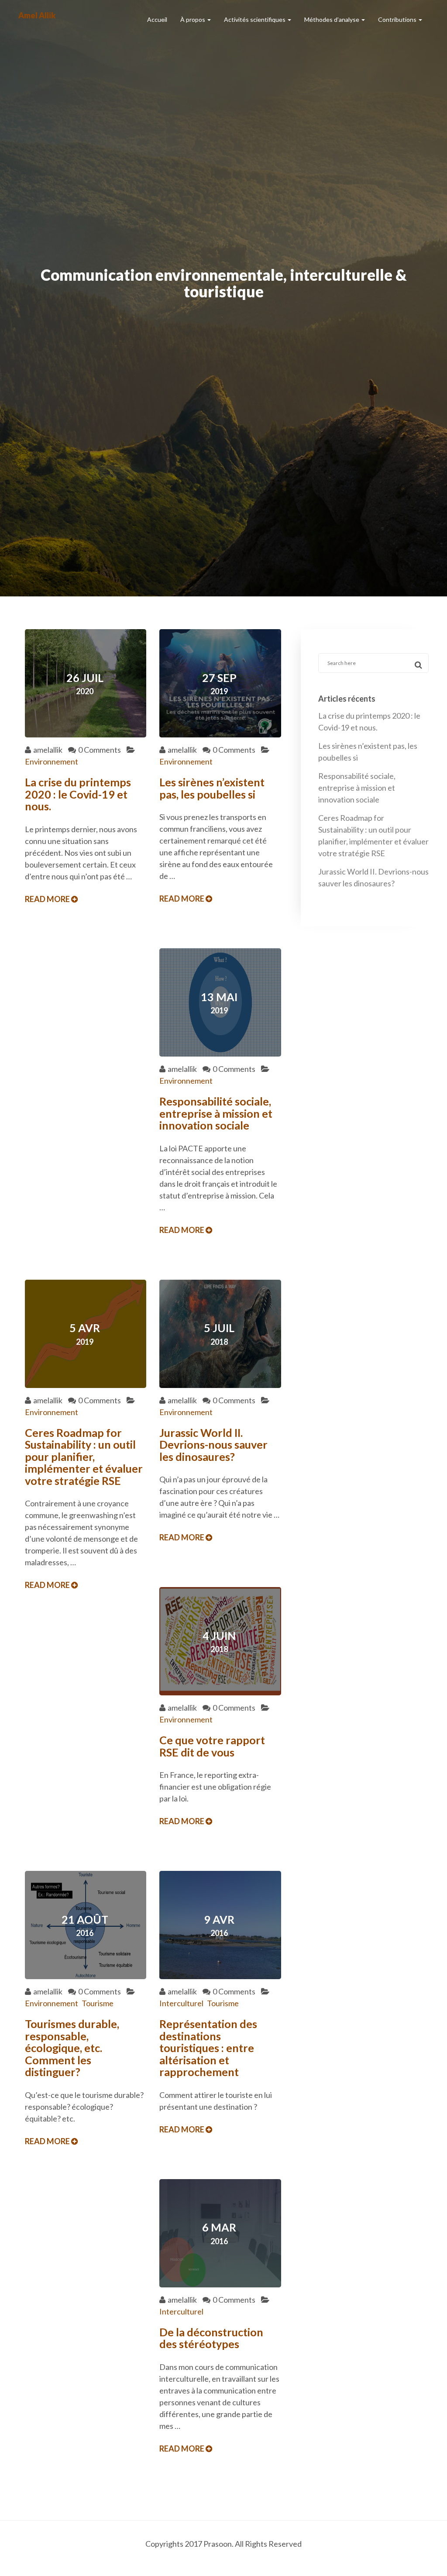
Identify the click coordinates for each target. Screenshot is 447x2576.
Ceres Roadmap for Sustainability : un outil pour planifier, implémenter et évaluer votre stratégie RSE (84, 1457)
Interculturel (181, 2003)
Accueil (157, 19)
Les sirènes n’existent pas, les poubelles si (212, 788)
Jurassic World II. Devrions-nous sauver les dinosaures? (213, 1445)
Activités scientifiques (255, 19)
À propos (193, 19)
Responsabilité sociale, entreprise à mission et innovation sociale (216, 1113)
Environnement (52, 761)
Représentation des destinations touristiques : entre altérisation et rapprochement (208, 2048)
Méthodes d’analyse (332, 19)
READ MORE (48, 899)
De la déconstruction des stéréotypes (211, 2338)
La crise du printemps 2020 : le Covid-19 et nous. (78, 794)
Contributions (398, 19)
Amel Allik (37, 15)
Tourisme (98, 2003)
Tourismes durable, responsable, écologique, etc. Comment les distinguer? (72, 2048)
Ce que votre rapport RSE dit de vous (212, 1746)
